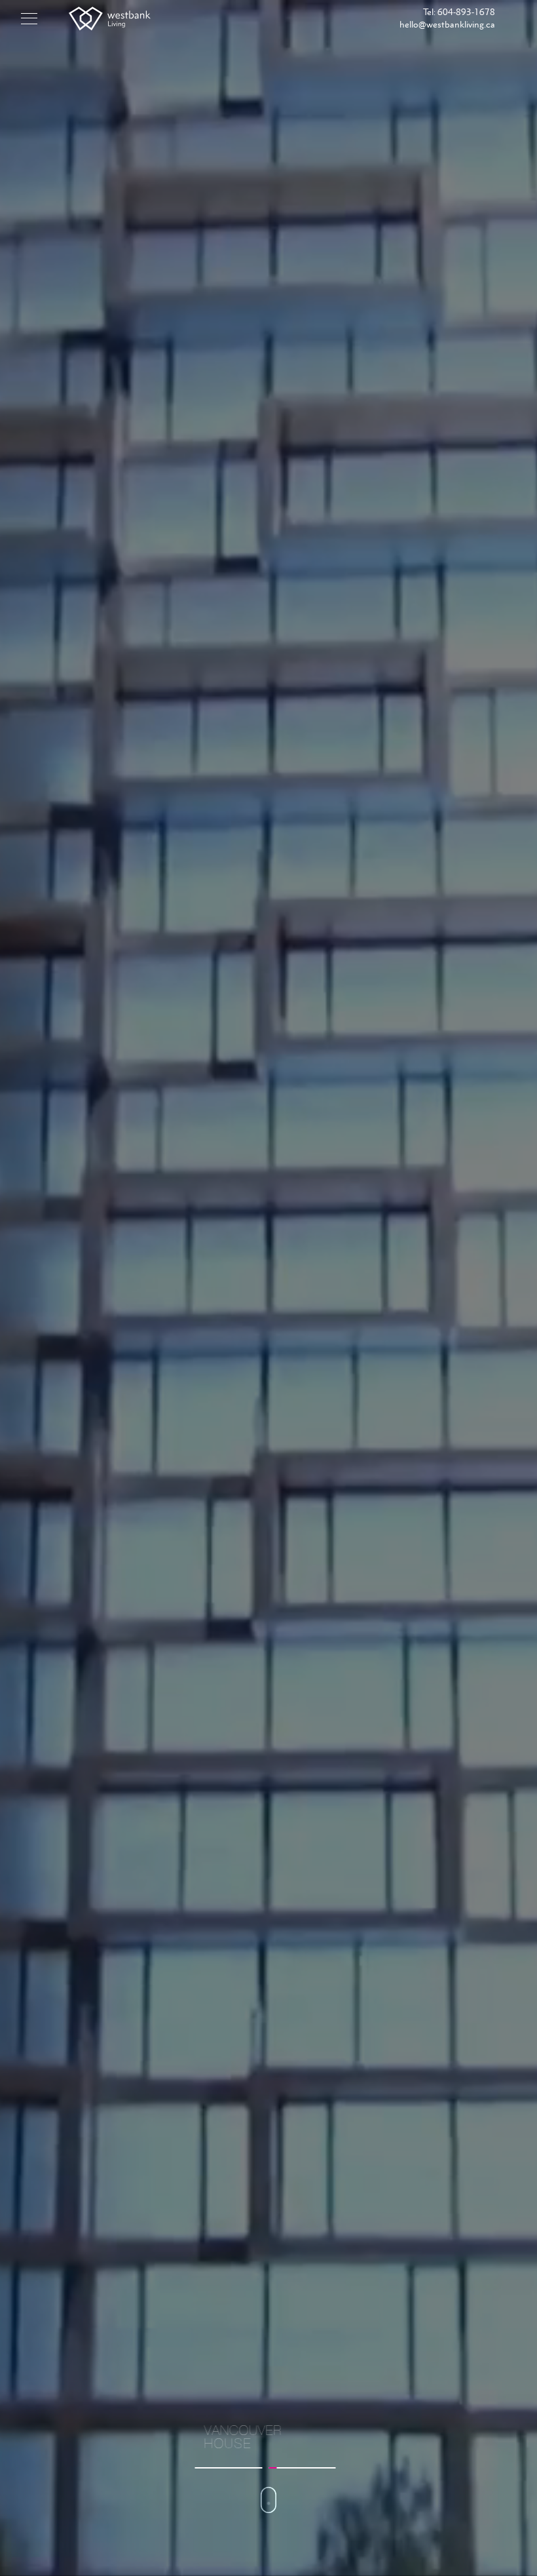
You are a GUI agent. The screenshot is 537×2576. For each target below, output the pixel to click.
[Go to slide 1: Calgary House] (229, 2468)
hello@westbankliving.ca (447, 24)
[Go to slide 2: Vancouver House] (302, 2468)
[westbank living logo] (110, 19)
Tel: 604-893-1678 (459, 12)
